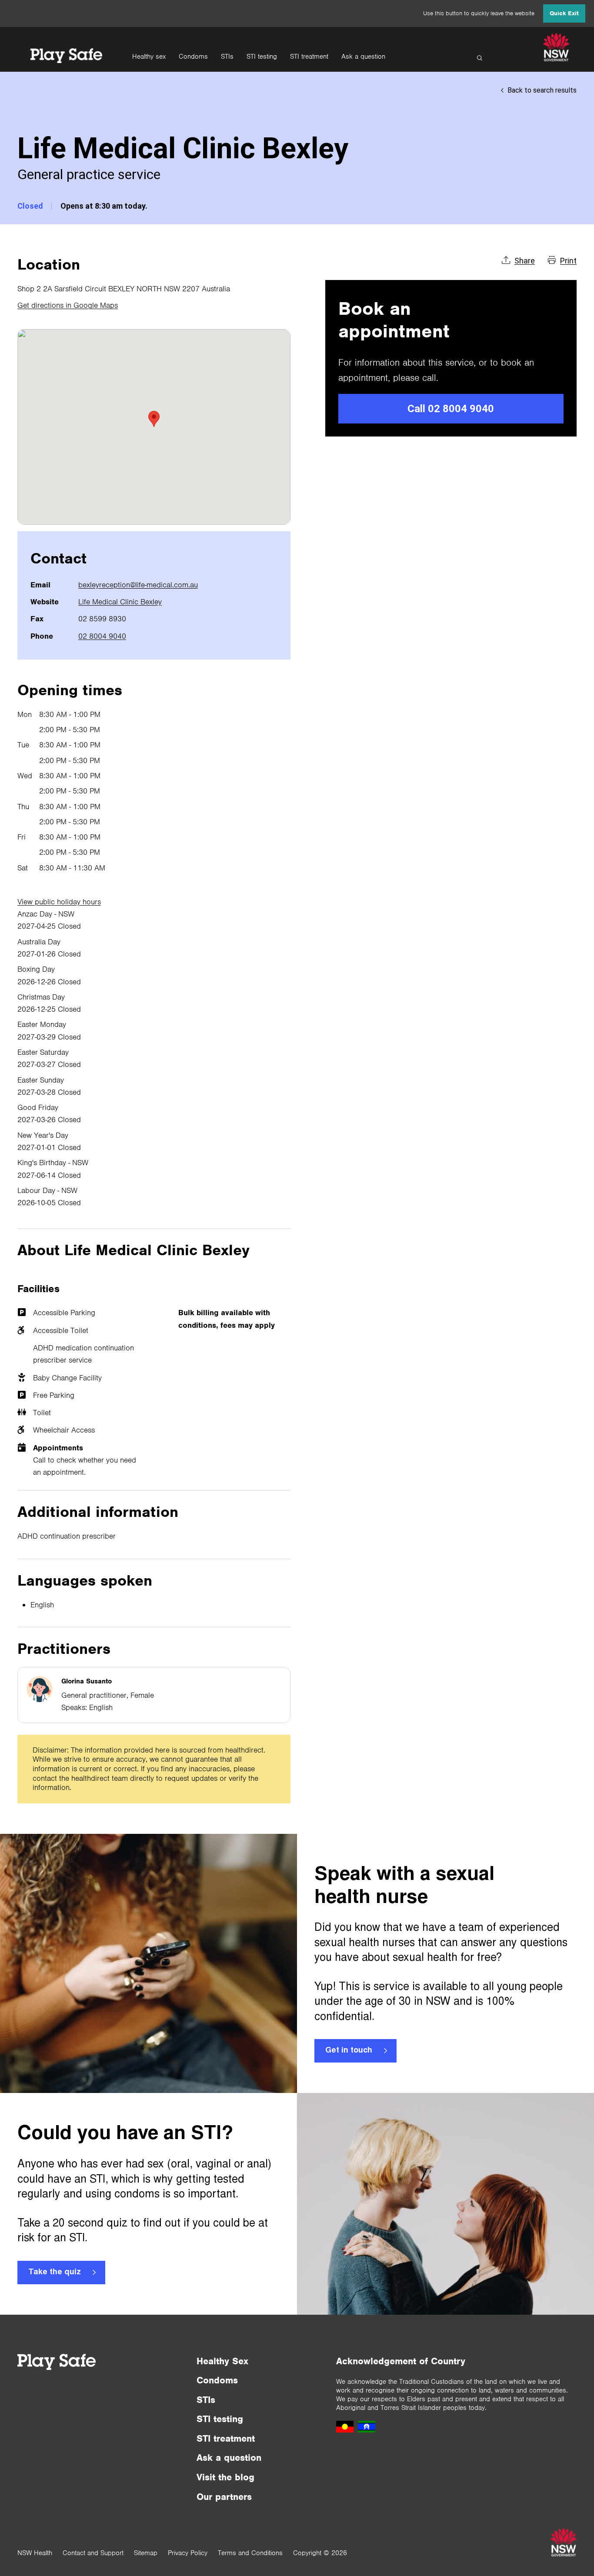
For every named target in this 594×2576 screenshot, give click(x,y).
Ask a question (363, 57)
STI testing (262, 57)
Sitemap (146, 2553)
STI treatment (309, 57)
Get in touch (349, 2051)
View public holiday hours (59, 902)
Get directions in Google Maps (68, 305)
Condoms (193, 57)
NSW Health (35, 2553)
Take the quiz (55, 2273)
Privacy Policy (188, 2553)
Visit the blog (225, 2477)
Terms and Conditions (250, 2553)
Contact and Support (93, 2553)
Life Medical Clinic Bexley (120, 602)
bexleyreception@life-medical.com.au (138, 585)
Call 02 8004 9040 (451, 409)
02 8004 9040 (102, 636)
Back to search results (542, 90)
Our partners (224, 2497)
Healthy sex (149, 57)
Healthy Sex (222, 2361)
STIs (227, 57)
